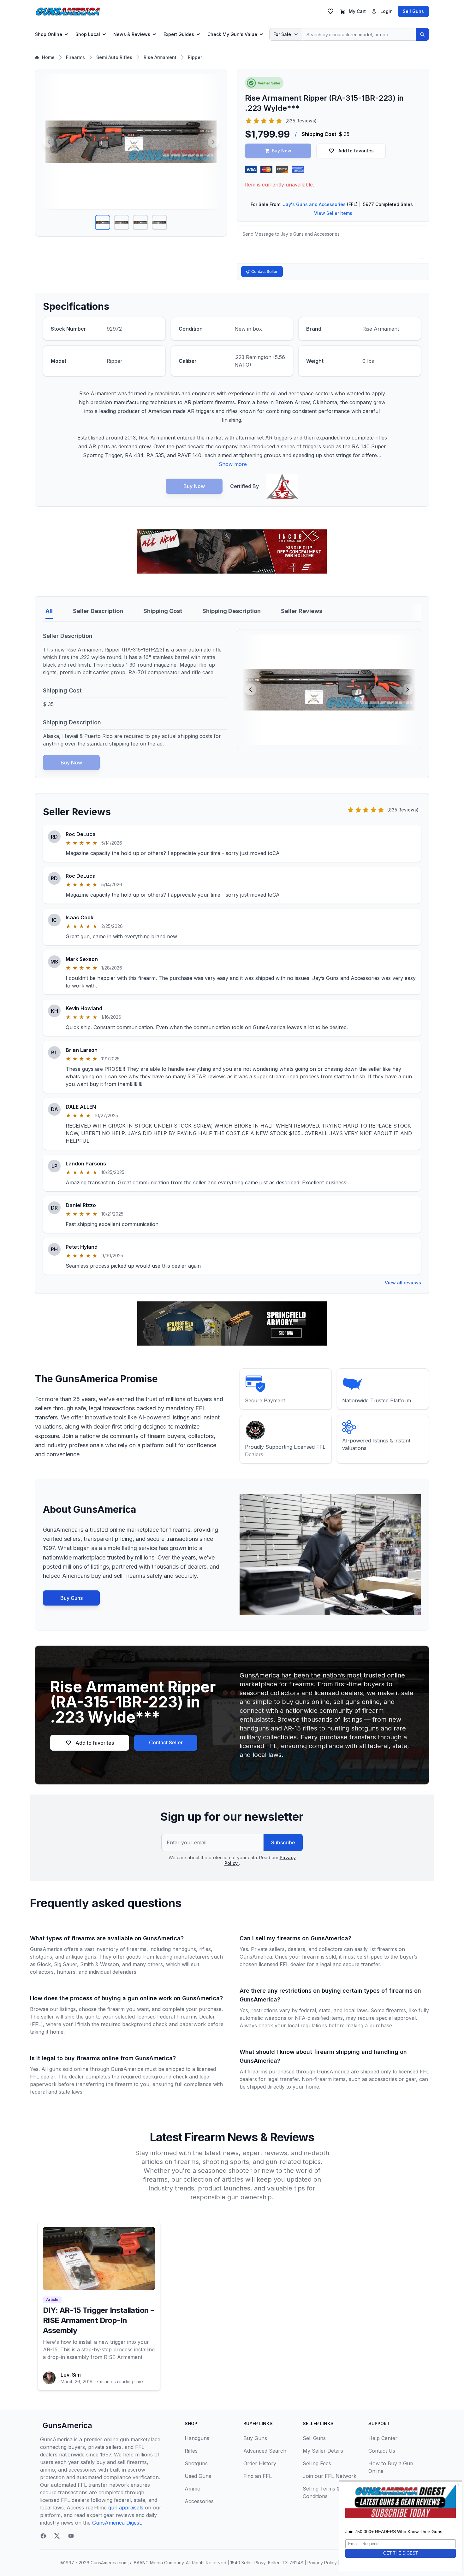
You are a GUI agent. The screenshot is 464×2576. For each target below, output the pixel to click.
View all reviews (403, 1283)
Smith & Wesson (100, 1964)
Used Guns (198, 2476)
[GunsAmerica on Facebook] (43, 2536)
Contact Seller (265, 271)
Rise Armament (160, 57)
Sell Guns (413, 11)
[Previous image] (49, 142)
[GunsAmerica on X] (57, 2536)
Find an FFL (258, 2476)
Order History (260, 2463)
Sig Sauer (65, 1964)
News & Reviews (132, 34)
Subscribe (283, 1842)
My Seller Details (323, 2451)
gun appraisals (126, 2508)
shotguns (41, 1957)
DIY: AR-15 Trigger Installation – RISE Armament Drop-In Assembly (98, 2320)
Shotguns (196, 2463)
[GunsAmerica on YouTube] (71, 2536)
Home (48, 57)
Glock (44, 1964)
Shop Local (88, 34)
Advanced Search (265, 2451)
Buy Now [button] (282, 151)
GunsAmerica (67, 2425)
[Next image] (213, 142)
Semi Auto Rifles (114, 57)
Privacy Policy (322, 2563)
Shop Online (49, 34)
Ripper (195, 57)
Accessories (199, 2501)
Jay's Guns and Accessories (314, 204)
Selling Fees (317, 2463)
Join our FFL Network (330, 2476)
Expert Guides (179, 34)
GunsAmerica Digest (116, 2523)
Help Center (383, 2438)
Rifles (191, 2451)
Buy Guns (71, 1598)
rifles (205, 1949)
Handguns (197, 2438)
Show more (233, 464)
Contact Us (382, 2451)
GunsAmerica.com (109, 2563)
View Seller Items (333, 213)
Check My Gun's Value (232, 34)
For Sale (282, 34)
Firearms (75, 57)
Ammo (193, 2489)
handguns (184, 1949)
